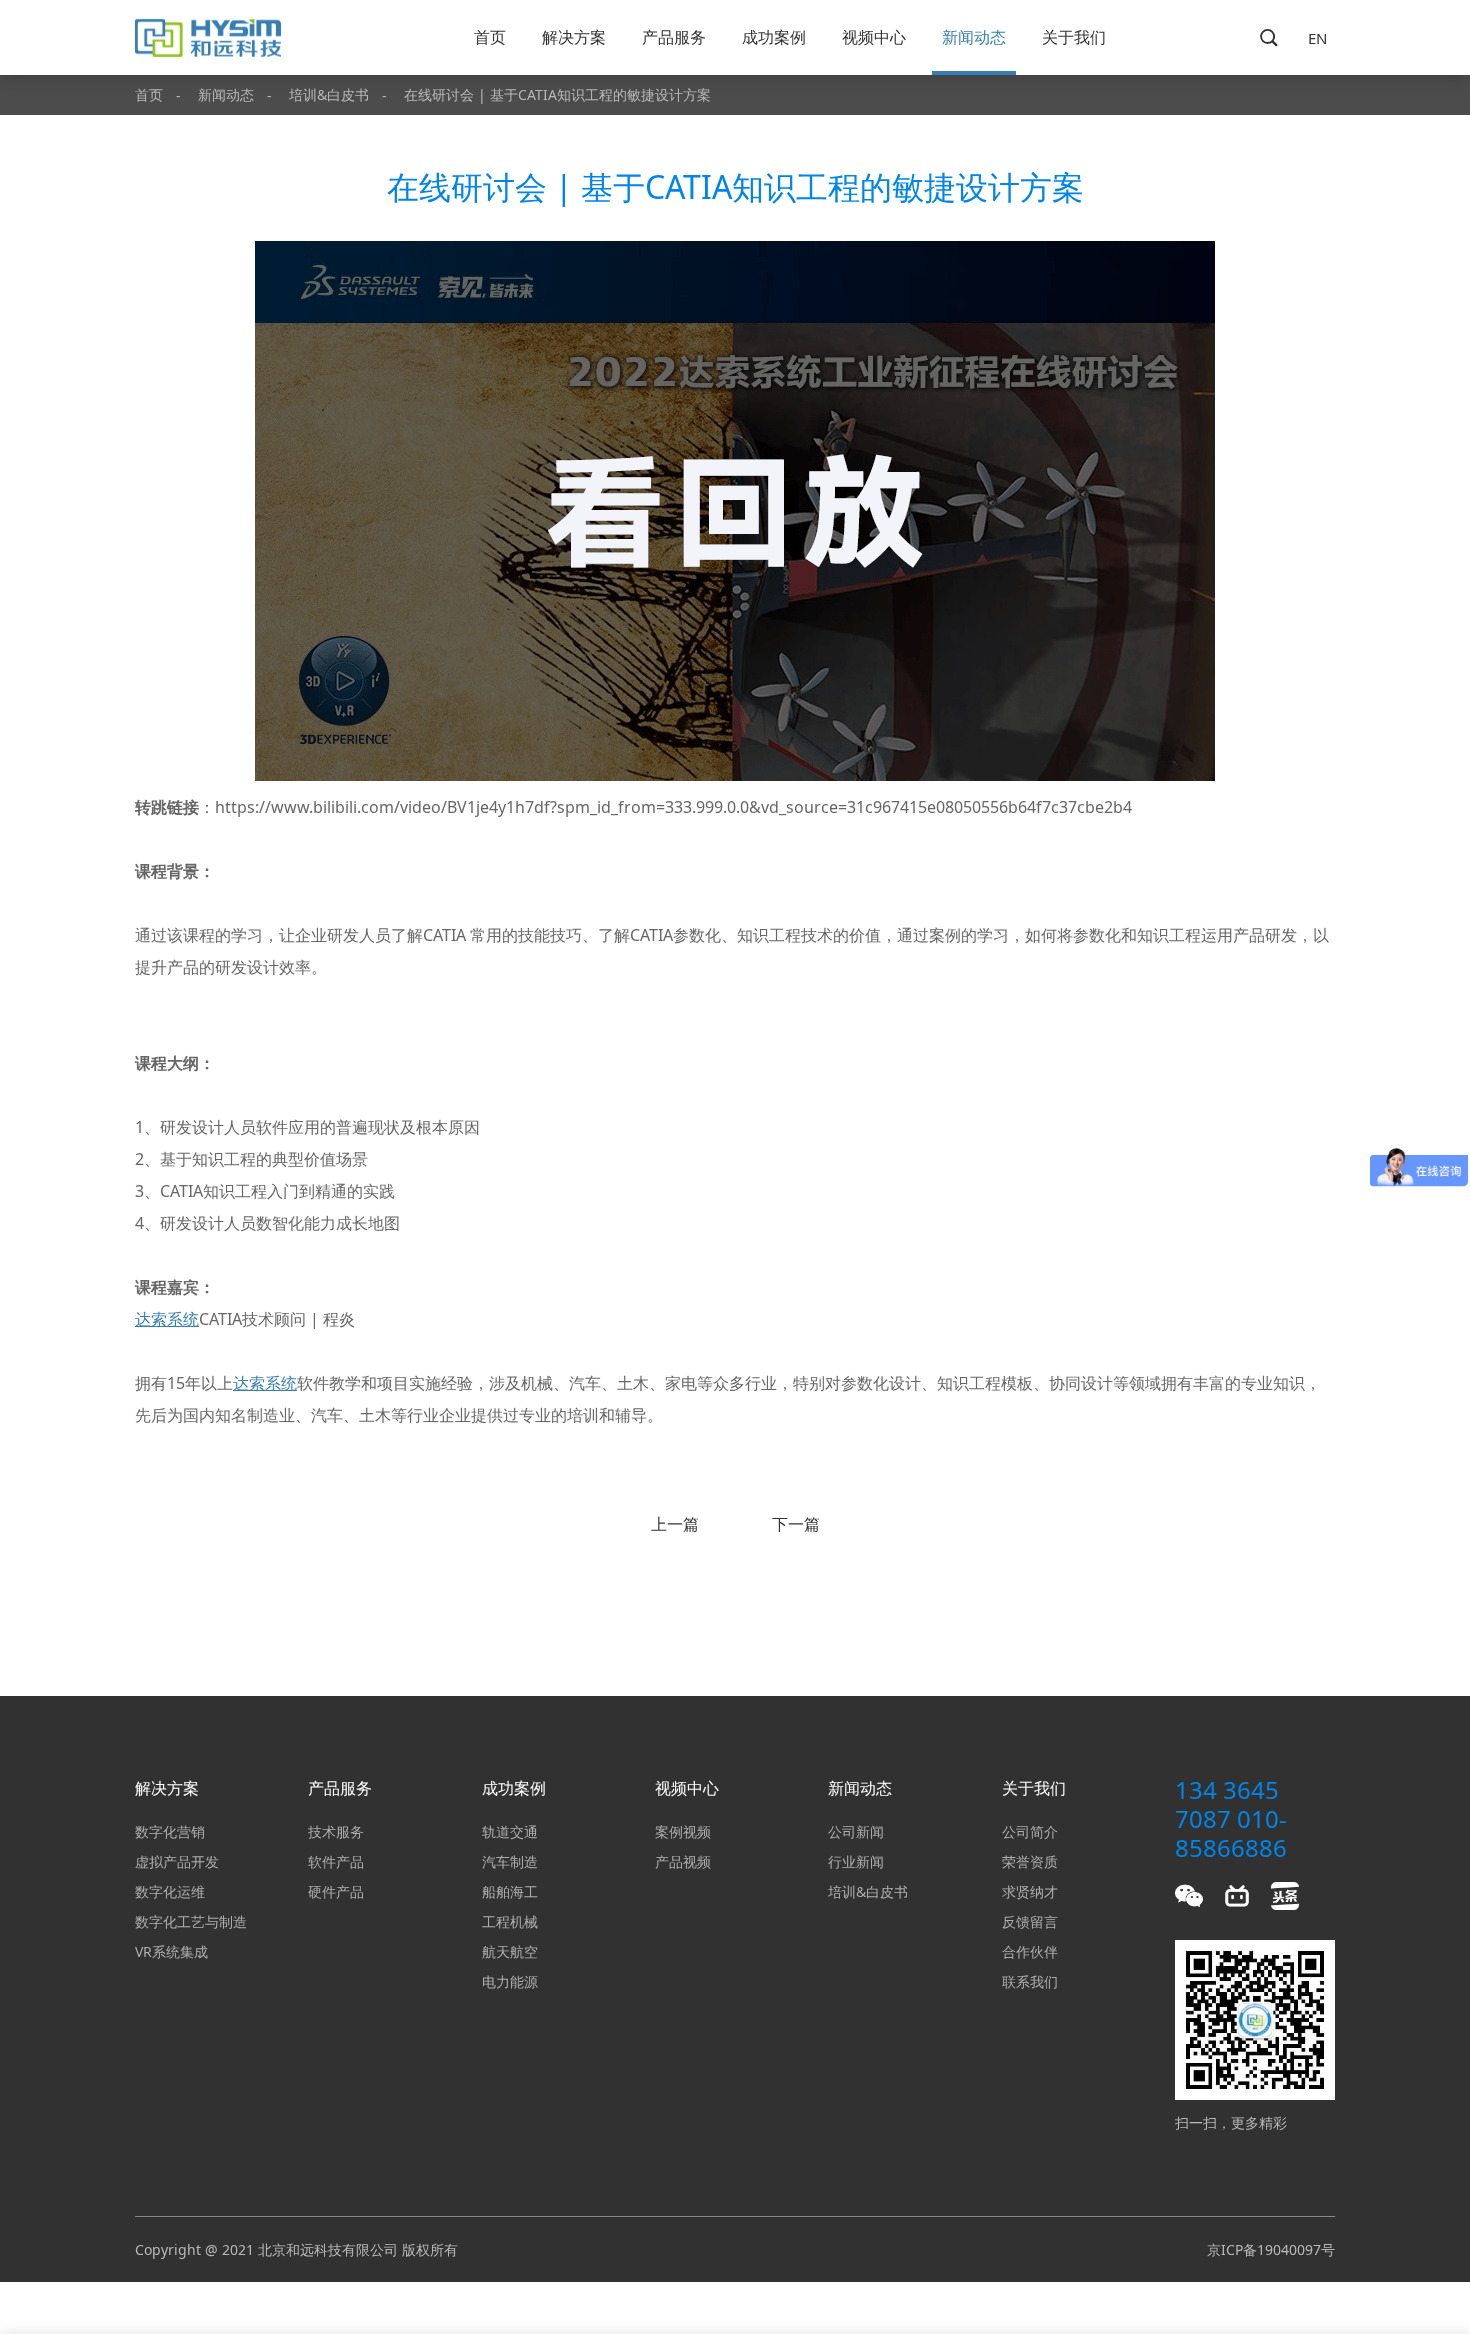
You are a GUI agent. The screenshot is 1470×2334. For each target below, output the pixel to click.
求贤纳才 (1030, 1891)
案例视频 (683, 1831)
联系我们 (1030, 1981)
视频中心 (874, 37)
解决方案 (574, 37)
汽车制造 (510, 1861)
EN (1317, 38)
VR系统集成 (171, 1951)
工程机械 (510, 1921)
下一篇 (796, 1524)
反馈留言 (1030, 1921)
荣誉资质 (1030, 1861)
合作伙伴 (1030, 1951)
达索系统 (167, 1319)
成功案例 (774, 37)
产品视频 (683, 1861)
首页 (490, 37)
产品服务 (674, 37)
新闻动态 (974, 37)
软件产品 (336, 1861)
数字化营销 (170, 1831)
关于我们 (1074, 37)
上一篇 (675, 1524)
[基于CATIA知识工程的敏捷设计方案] (735, 775)
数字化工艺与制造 (191, 1921)
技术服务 (336, 1831)
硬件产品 (336, 1891)
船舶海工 (510, 1891)
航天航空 (510, 1951)
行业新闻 (856, 1861)
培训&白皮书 (329, 94)
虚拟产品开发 (177, 1861)
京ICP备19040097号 (1271, 2249)
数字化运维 (170, 1891)
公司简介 (1030, 1831)
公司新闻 (856, 1831)
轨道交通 (510, 1831)
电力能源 (510, 1981)
